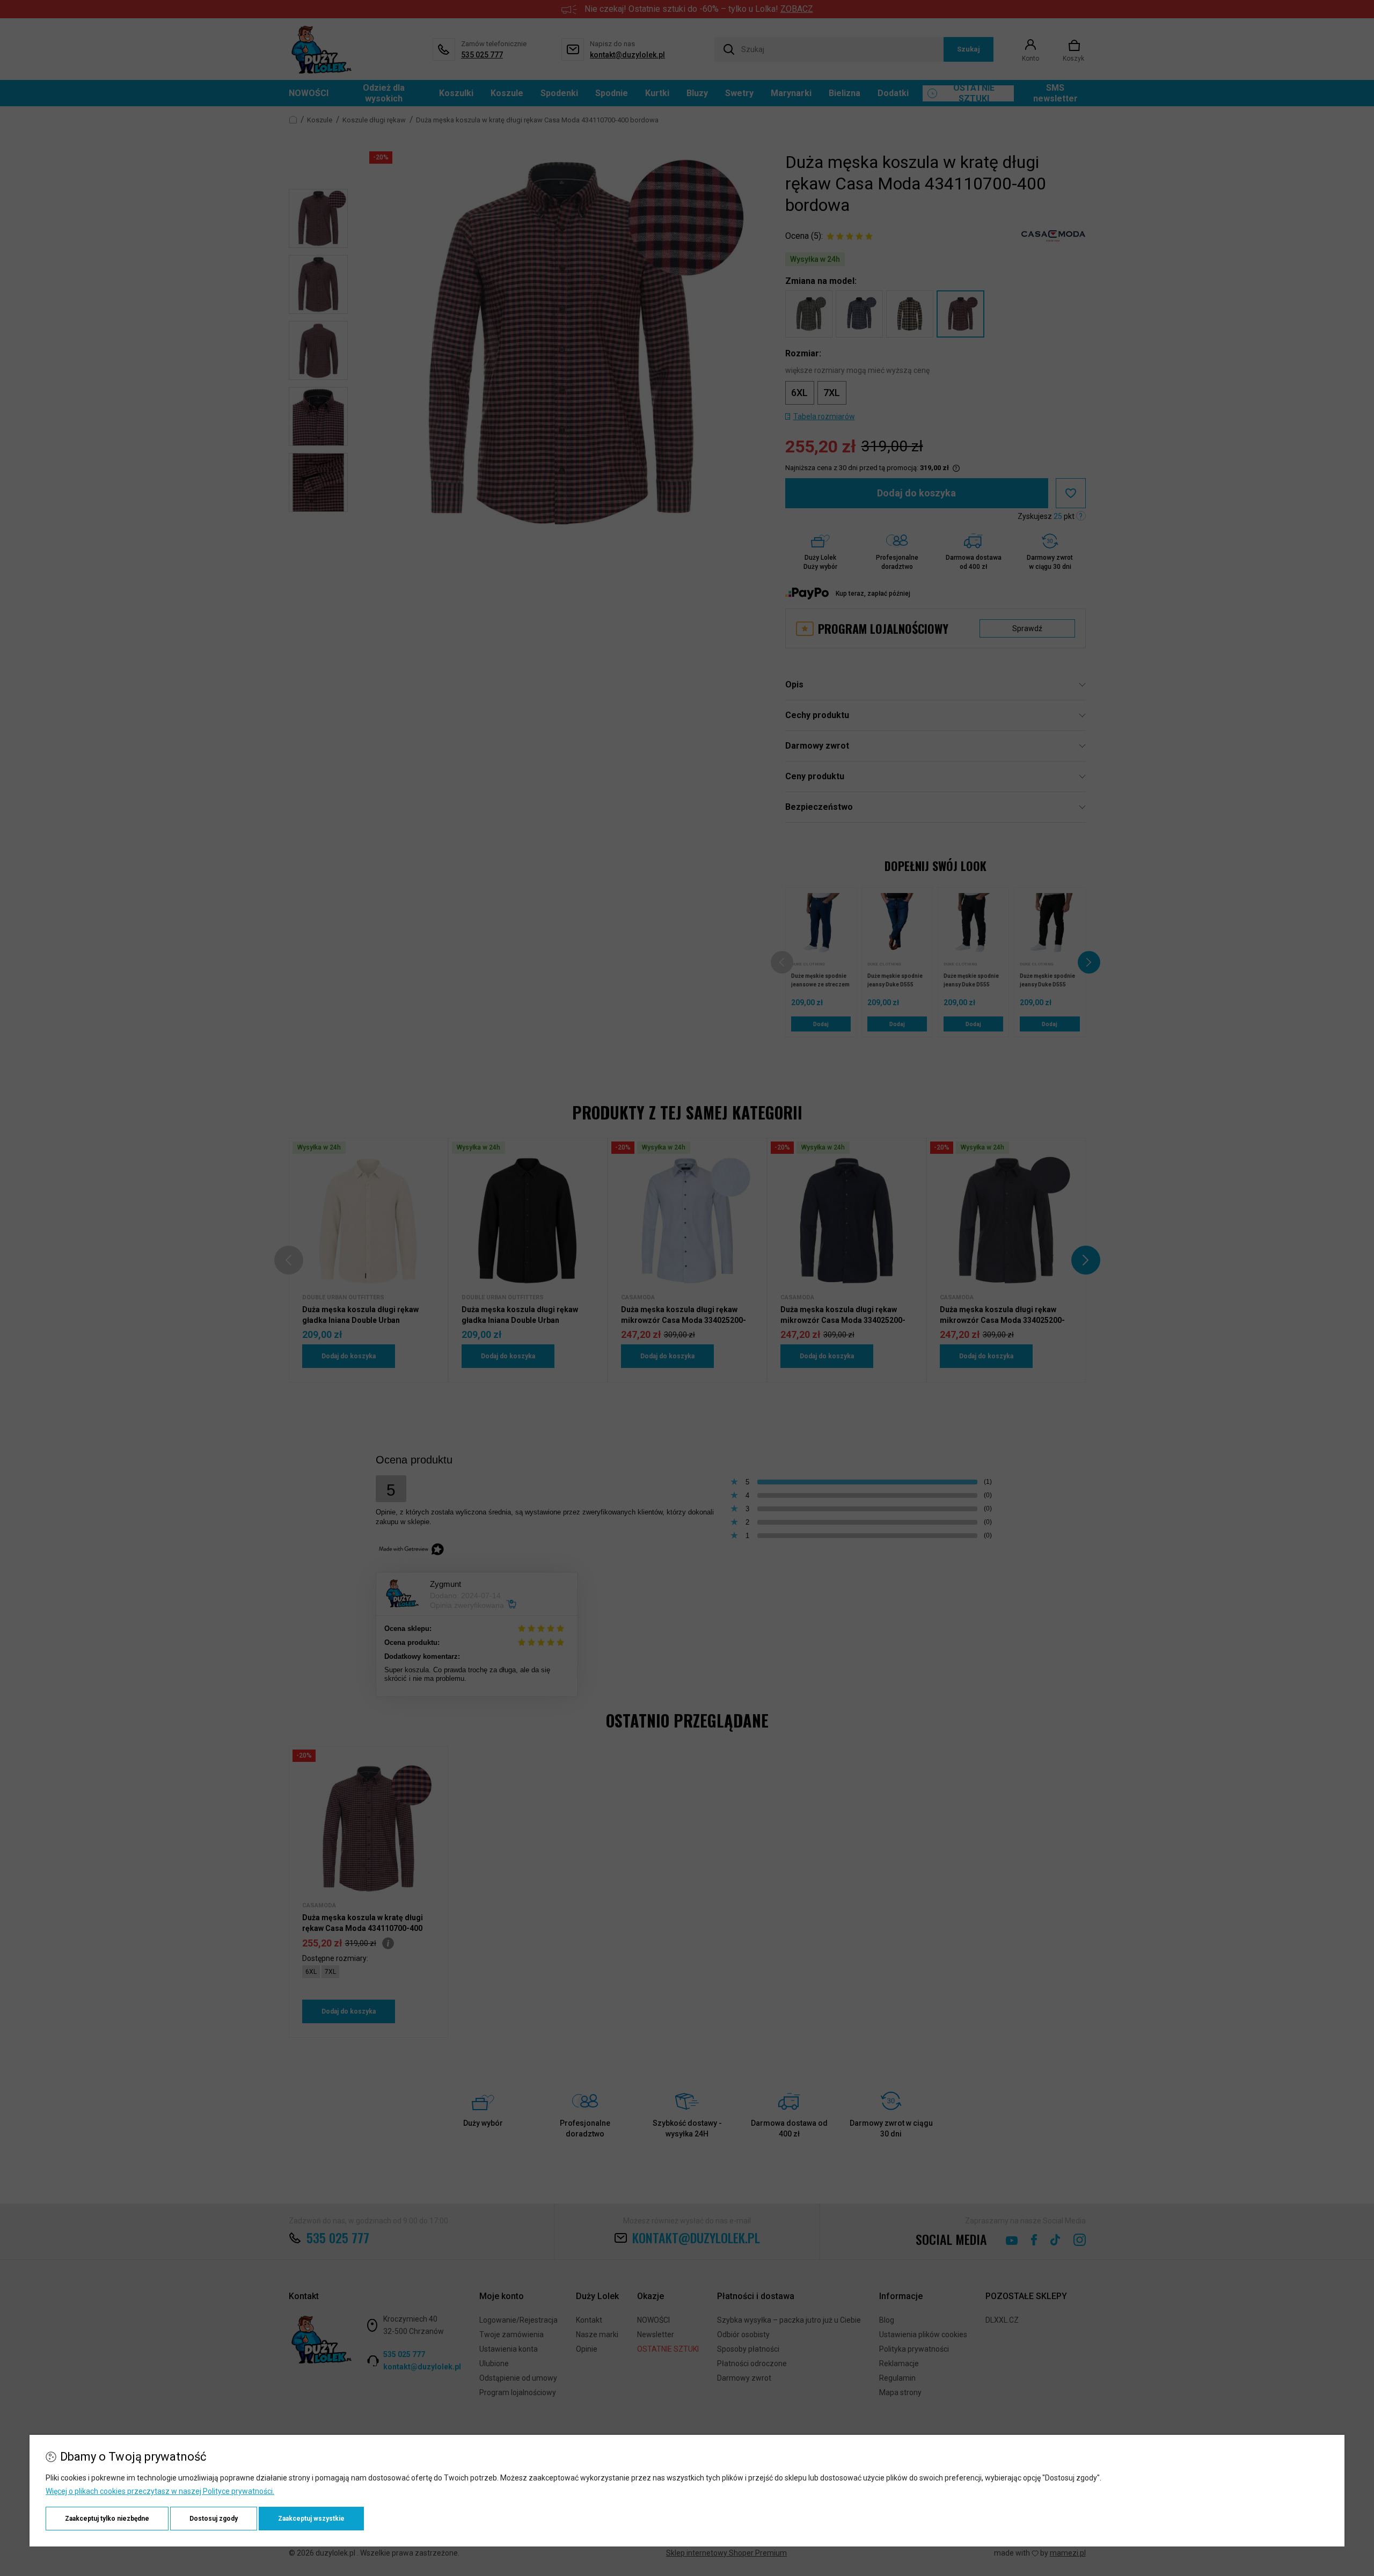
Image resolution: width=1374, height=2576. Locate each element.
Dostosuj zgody (214, 2519)
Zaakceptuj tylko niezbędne (107, 2519)
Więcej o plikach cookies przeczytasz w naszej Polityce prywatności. (160, 2491)
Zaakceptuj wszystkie (311, 2519)
